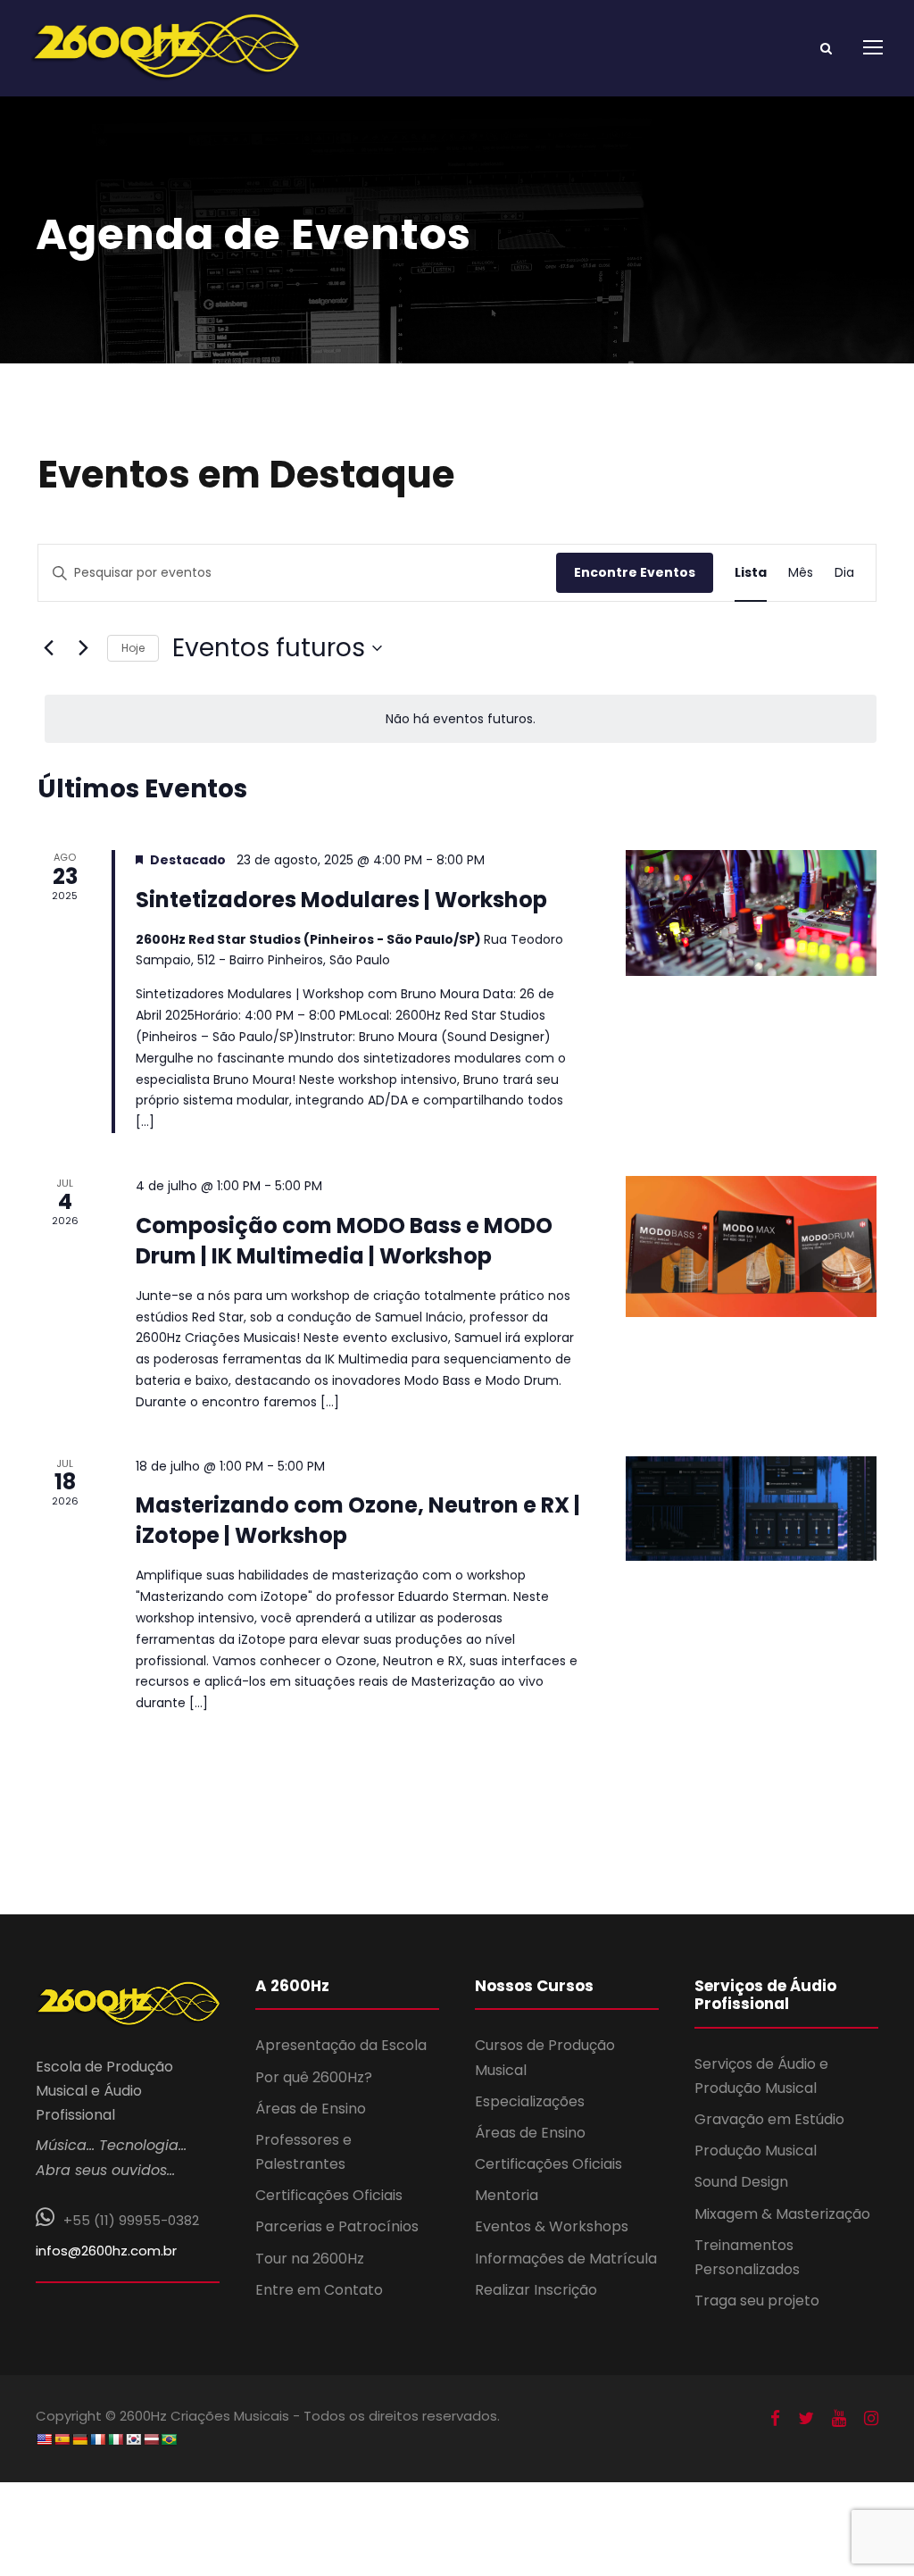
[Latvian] (151, 2439)
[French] (97, 2439)
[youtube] (839, 2419)
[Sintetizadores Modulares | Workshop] (751, 913)
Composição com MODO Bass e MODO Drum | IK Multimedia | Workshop (344, 1241)
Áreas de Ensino (311, 2109)
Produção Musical (756, 2151)
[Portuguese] (169, 2439)
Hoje (133, 648)
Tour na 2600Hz (310, 2259)
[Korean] (133, 2439)
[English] (44, 2439)
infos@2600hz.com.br (106, 2251)
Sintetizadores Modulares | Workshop (341, 900)
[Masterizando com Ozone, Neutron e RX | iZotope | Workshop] (751, 1509)
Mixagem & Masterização (782, 2214)
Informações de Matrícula (566, 2259)
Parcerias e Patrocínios (337, 2226)
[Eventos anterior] (48, 648)
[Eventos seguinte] (83, 648)
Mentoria (507, 2195)
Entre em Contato (319, 2290)
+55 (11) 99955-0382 (131, 2220)
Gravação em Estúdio (769, 2119)
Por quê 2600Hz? (314, 2077)
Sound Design (741, 2182)
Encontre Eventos (635, 572)
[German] (79, 2439)
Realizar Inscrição (536, 2290)
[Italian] (115, 2439)
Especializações (530, 2101)
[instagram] (871, 2419)
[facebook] (775, 2419)
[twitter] (806, 2419)
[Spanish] (62, 2439)
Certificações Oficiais (329, 2195)
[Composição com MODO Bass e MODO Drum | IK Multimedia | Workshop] (751, 1246)
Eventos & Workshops (552, 2226)
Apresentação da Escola (341, 2045)
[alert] (461, 719)
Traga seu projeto (757, 2301)
